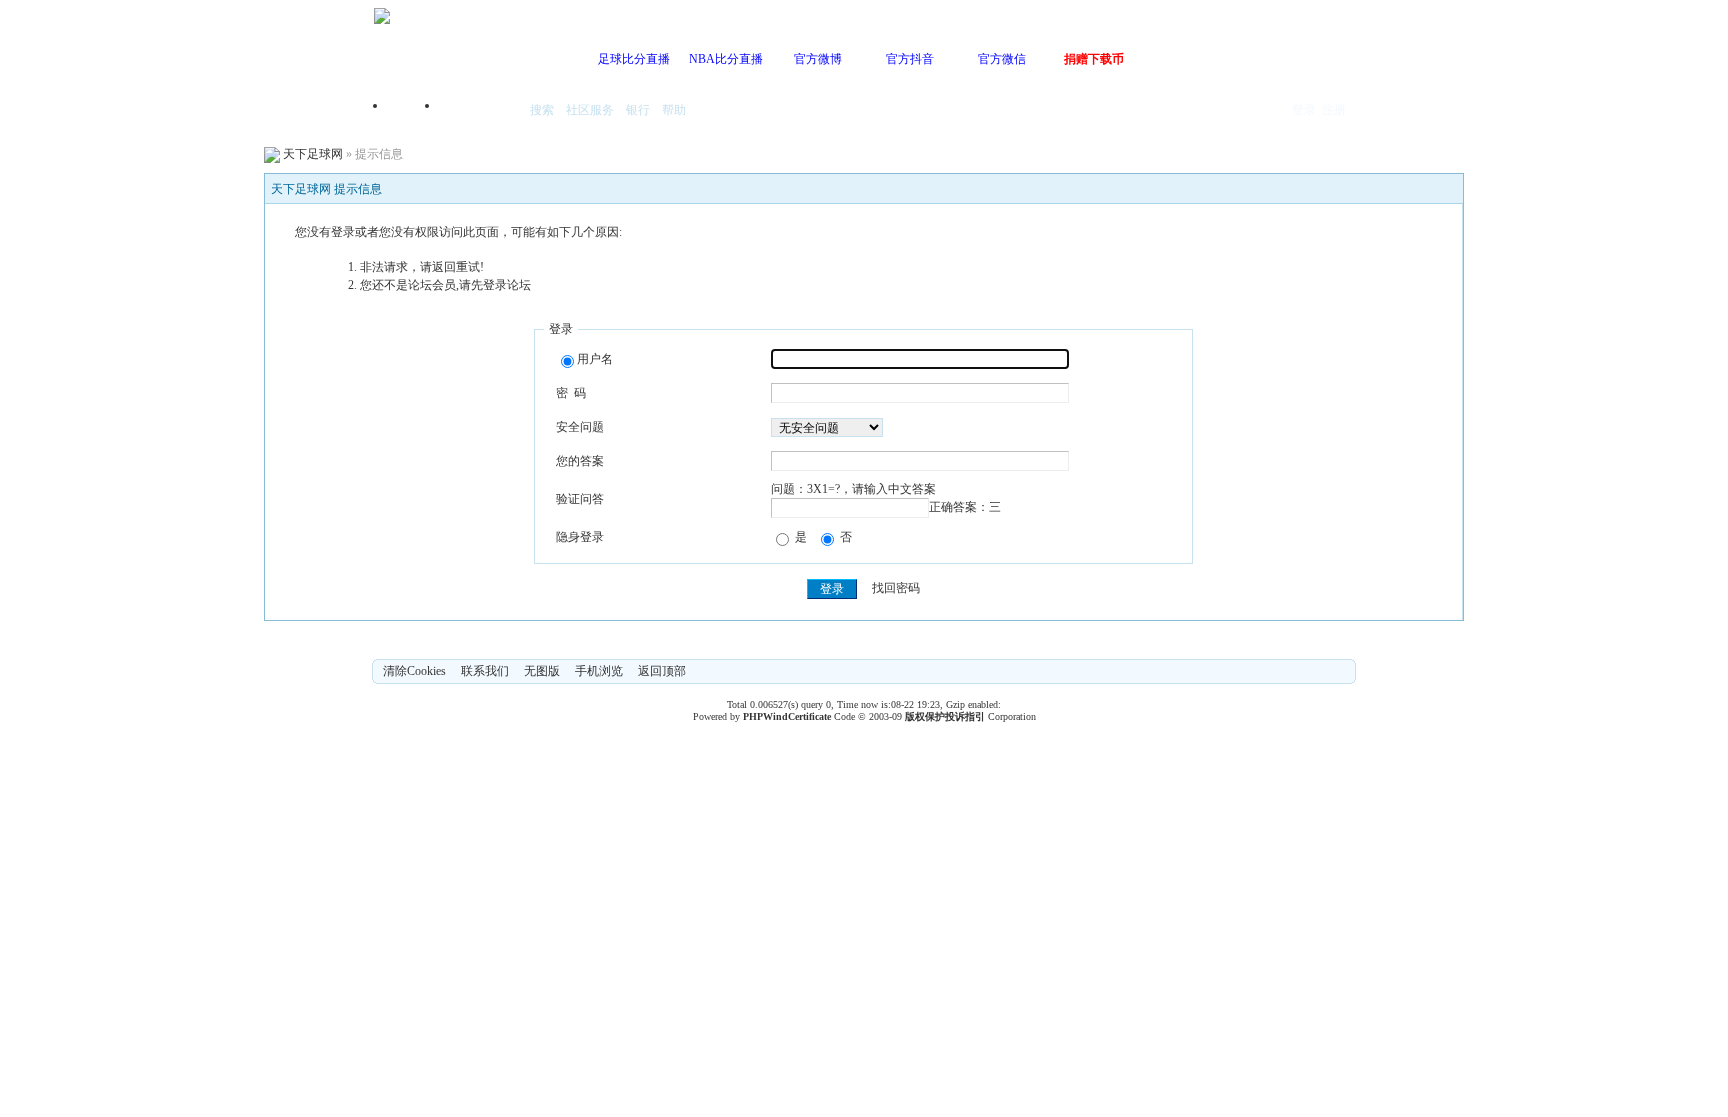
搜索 (542, 110)
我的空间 (480, 111)
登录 (1304, 110)
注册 (1334, 110)
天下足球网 (313, 154)
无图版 (542, 671)
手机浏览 (599, 671)
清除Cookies (414, 671)
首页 (414, 111)
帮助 (674, 110)
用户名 (595, 359)
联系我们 (485, 671)
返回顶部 (662, 671)
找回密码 (896, 589)
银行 (638, 110)
